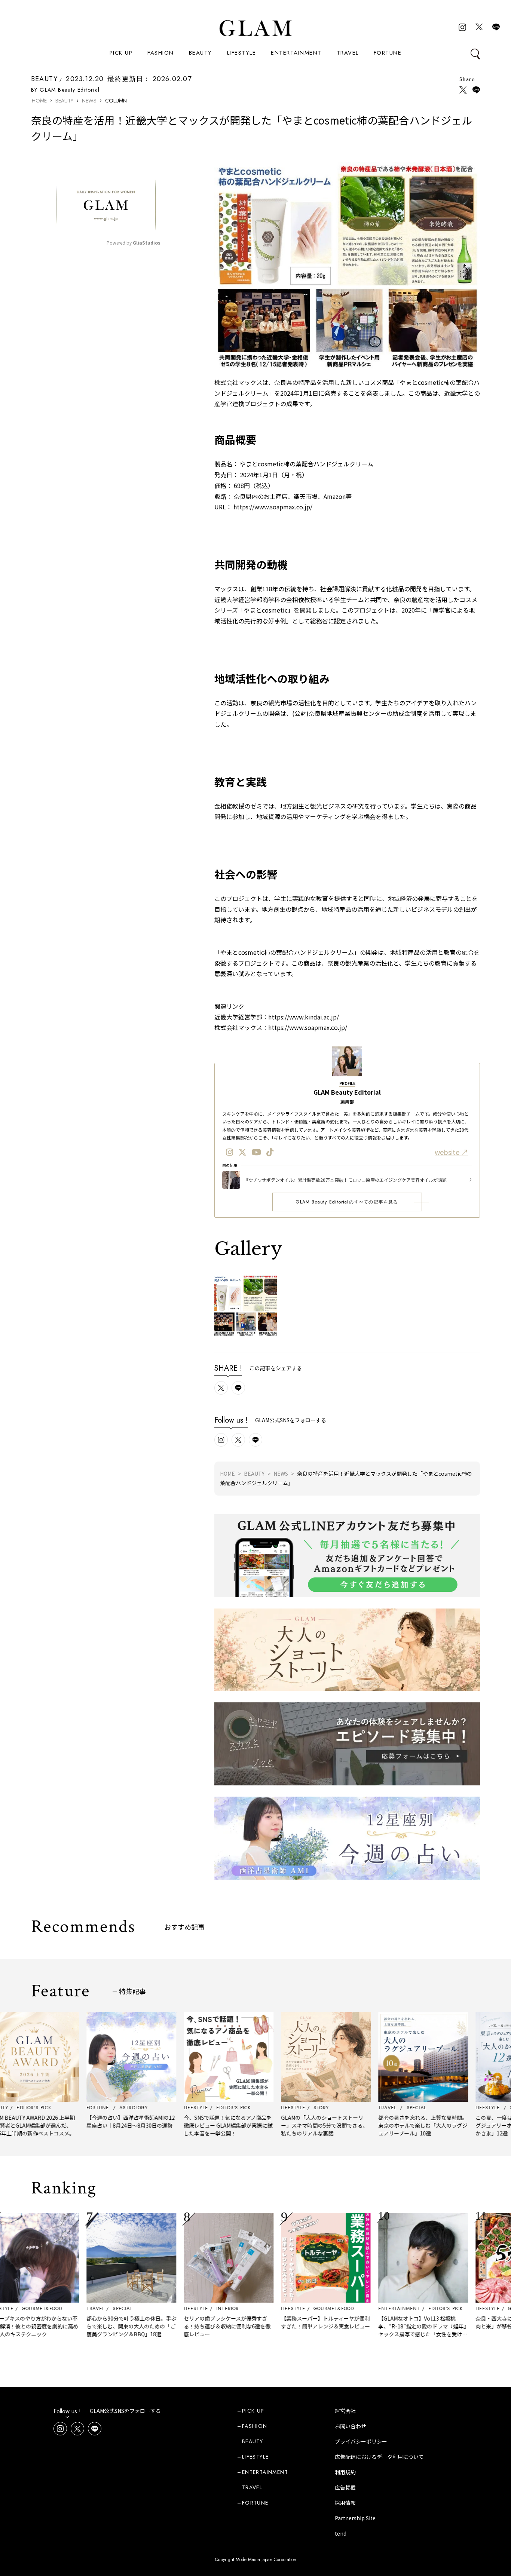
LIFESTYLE (242, 53)
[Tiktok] (270, 1152)
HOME (39, 101)
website (448, 1152)
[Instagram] (230, 1152)
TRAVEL (348, 53)
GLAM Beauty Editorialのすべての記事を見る (347, 1202)
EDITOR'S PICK (400, 2309)
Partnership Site (355, 2518)
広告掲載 (345, 2487)
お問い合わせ (351, 2426)
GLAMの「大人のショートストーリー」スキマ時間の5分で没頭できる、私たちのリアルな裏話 (279, 2125)
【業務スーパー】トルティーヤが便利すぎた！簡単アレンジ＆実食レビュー (280, 2322)
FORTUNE (388, 53)
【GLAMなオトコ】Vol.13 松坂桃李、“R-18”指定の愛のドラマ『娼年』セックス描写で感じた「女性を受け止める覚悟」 (377, 2330)
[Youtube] (256, 1152)
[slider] (80, 227)
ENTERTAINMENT (296, 53)
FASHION (161, 53)
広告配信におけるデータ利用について (379, 2457)
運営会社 (345, 2411)
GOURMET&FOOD (288, 2309)
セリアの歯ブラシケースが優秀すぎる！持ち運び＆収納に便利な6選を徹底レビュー (181, 2326)
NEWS (89, 101)
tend (341, 2533)
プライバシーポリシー (361, 2441)
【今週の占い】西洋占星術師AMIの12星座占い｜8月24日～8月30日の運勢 (85, 2121)
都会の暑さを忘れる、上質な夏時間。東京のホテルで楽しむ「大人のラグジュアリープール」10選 (377, 2125)
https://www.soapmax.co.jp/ (308, 1027)
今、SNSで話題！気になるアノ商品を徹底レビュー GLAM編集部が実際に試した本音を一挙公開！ (182, 2125)
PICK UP (121, 53)
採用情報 (345, 2503)
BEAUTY (201, 53)
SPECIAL (77, 2309)
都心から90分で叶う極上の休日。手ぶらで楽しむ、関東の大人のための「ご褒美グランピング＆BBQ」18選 (86, 2326)
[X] (242, 1152)
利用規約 (345, 2472)
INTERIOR (182, 2309)
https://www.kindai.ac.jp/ (304, 1017)
